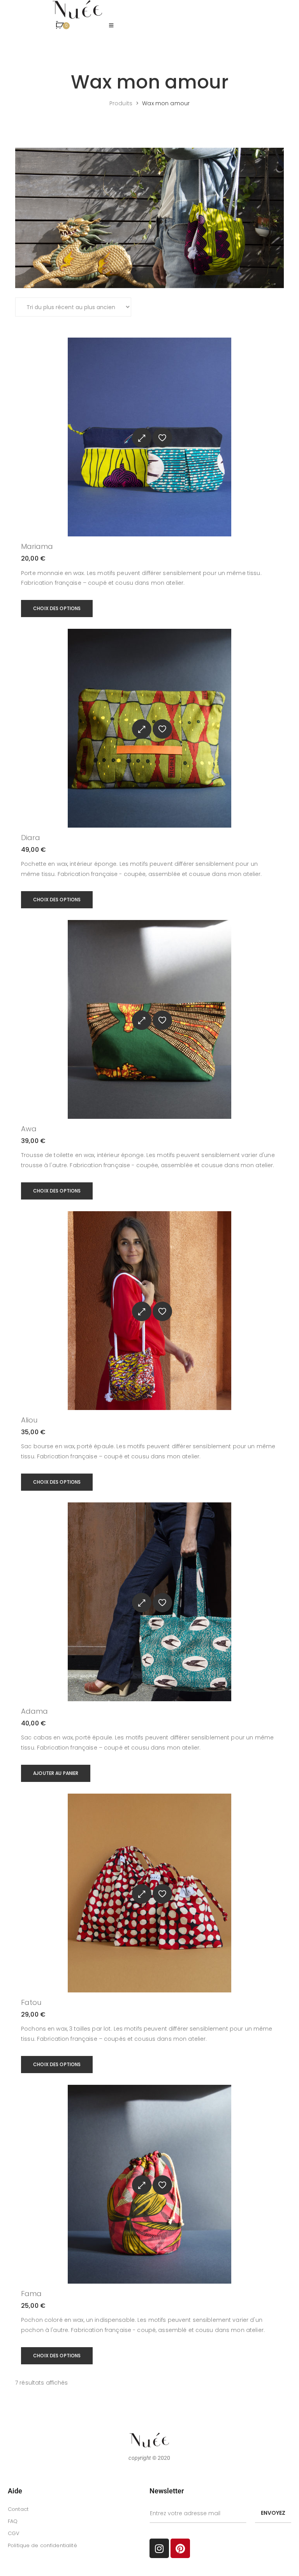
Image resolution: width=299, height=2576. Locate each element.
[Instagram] (159, 2548)
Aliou (29, 1420)
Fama (31, 2294)
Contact (18, 2509)
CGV (14, 2533)
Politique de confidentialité (42, 2545)
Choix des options (57, 608)
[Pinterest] (180, 2548)
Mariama (37, 546)
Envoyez (273, 2513)
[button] (111, 26)
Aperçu (142, 438)
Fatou (31, 2002)
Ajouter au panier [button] (56, 1773)
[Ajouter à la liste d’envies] (162, 438)
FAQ (13, 2521)
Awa (29, 1129)
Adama (34, 1711)
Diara (31, 838)
